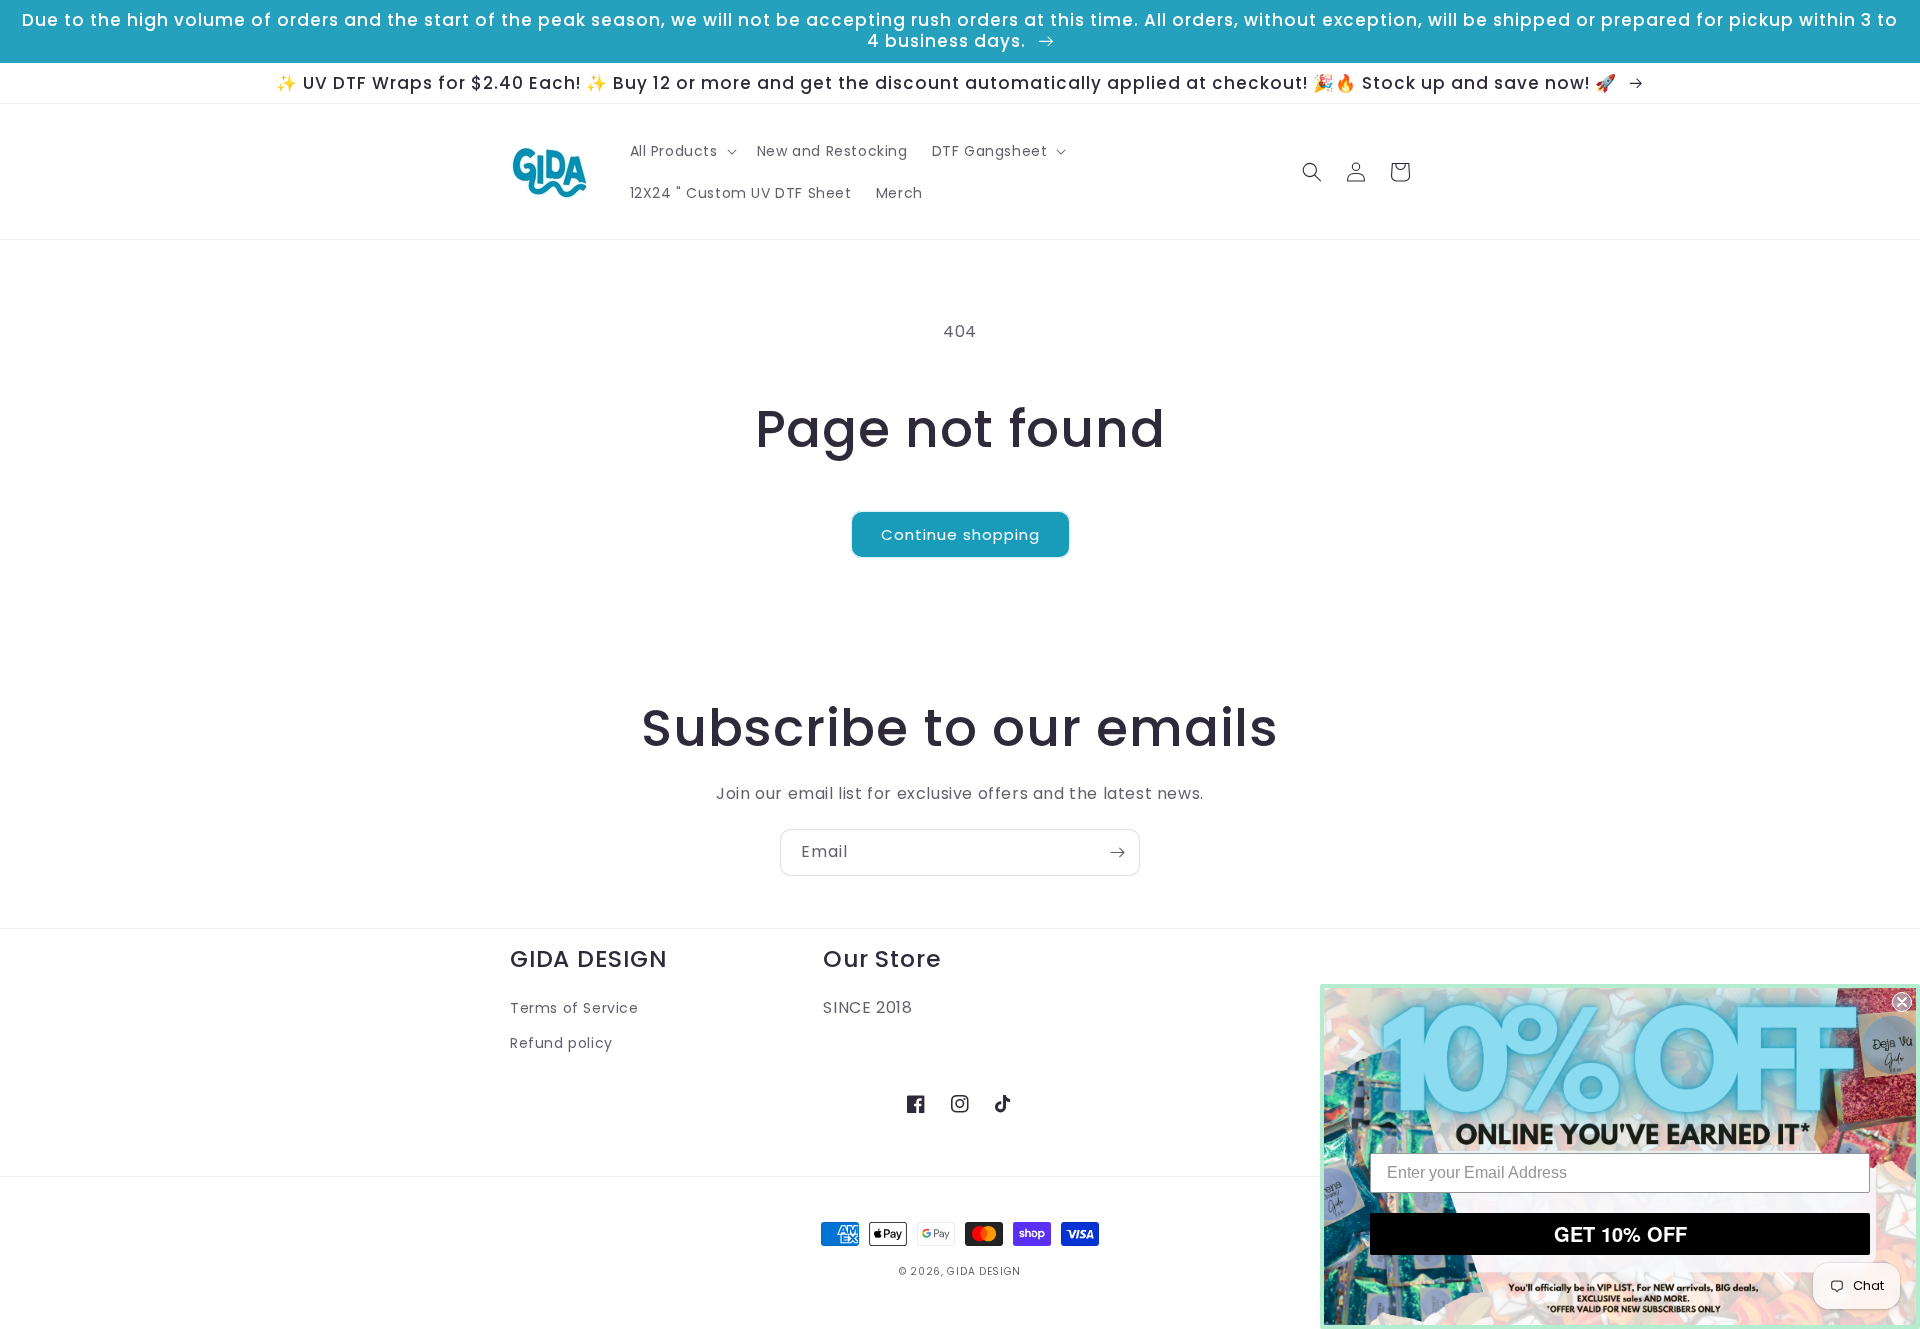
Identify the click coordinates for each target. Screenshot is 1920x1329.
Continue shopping (960, 534)
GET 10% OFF (1620, 1233)
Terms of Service (574, 1008)
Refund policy (561, 1043)
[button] (681, 151)
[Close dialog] (1902, 1002)
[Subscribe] (1117, 852)
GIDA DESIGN (984, 1271)
